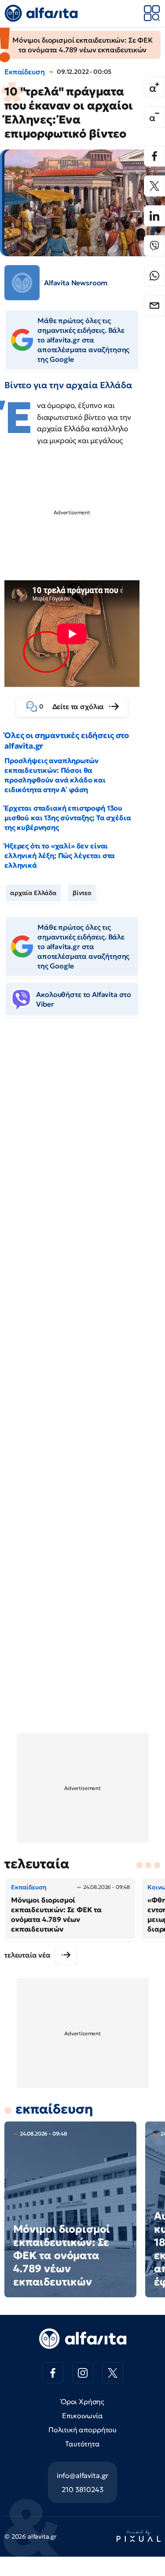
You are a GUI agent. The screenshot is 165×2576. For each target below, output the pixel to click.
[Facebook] (154, 156)
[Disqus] (82, 1158)
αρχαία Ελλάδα (33, 893)
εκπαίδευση (54, 2109)
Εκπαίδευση (24, 72)
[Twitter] (154, 186)
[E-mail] (154, 306)
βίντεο (82, 893)
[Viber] (154, 246)
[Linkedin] (154, 216)
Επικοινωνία (82, 2416)
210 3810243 (82, 2489)
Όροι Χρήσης (82, 2401)
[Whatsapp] (154, 276)
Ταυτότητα (82, 2444)
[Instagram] (83, 2373)
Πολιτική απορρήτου (82, 2430)
